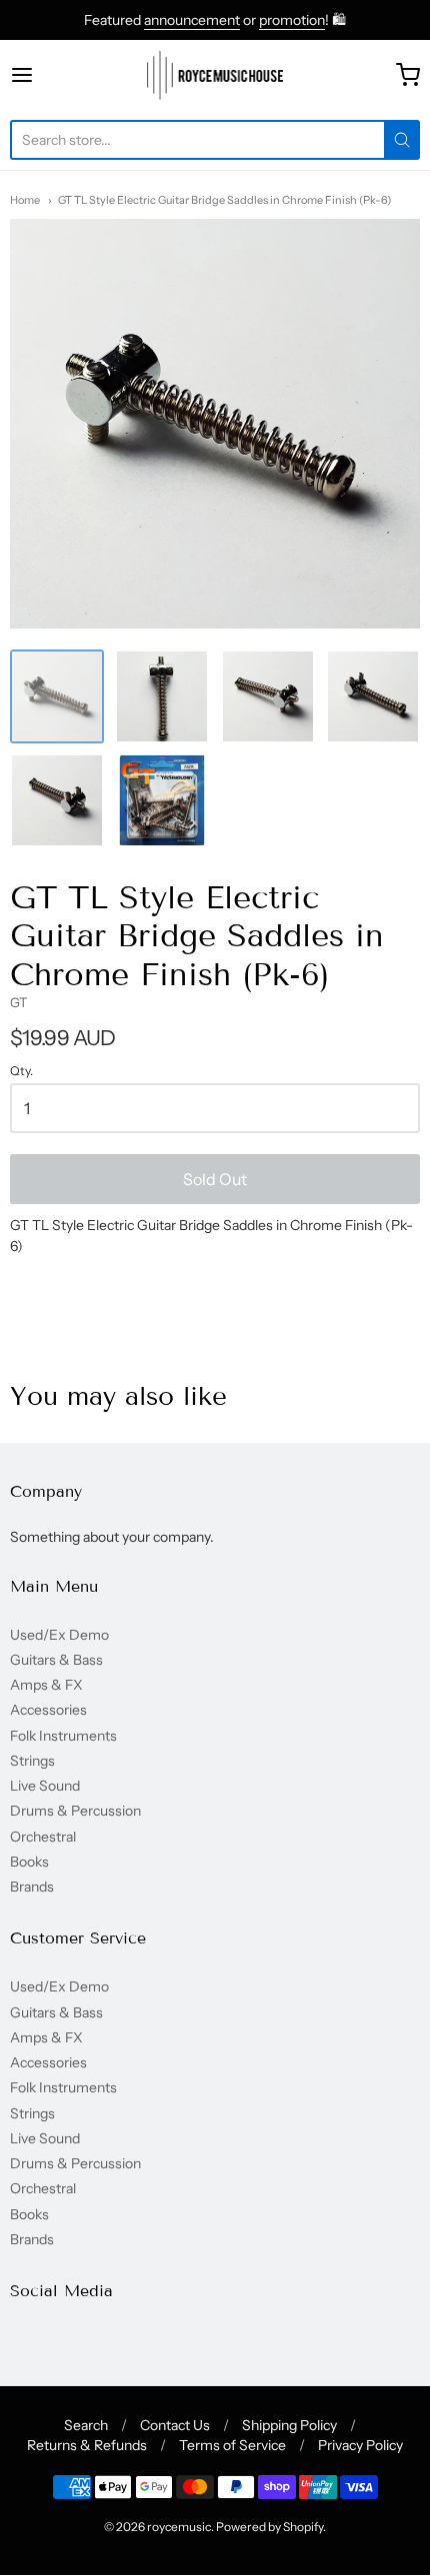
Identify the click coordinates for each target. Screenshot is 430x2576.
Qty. (21, 1071)
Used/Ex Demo (59, 1635)
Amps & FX (46, 1685)
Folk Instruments (63, 1736)
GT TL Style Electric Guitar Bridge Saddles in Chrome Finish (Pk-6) (224, 200)
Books (29, 1862)
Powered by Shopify (269, 2527)
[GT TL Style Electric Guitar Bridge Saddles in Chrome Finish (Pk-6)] (57, 696)
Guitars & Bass (56, 1660)
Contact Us (175, 2425)
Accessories (48, 1710)
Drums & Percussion (75, 1811)
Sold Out (215, 1179)
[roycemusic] (215, 75)
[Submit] (402, 140)
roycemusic (179, 2527)
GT (19, 1002)
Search (86, 2425)
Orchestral (43, 1837)
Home (25, 200)
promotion (292, 20)
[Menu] (51, 75)
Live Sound (45, 1786)
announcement (192, 20)
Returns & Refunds (87, 2445)
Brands (32, 1887)
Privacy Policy (360, 2445)
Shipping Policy (289, 2425)
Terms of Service (232, 2445)
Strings (32, 1761)
